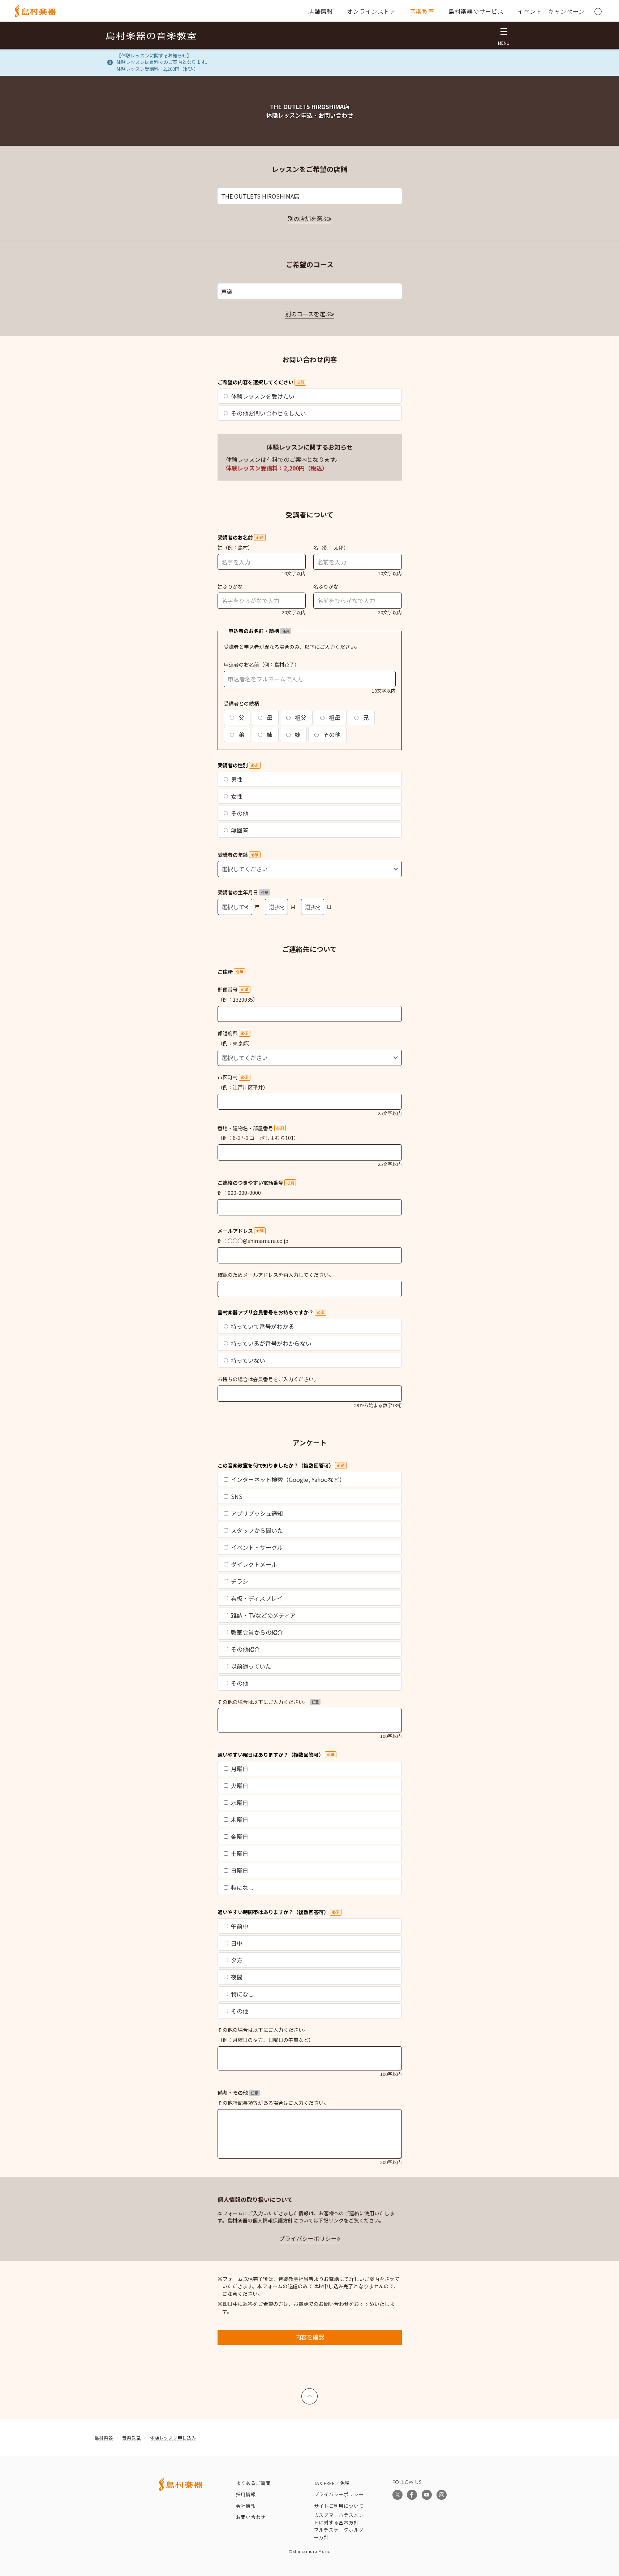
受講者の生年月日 (243, 892)
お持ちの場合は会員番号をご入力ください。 (268, 1379)
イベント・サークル (257, 1547)
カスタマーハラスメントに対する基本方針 (339, 2519)
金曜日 (240, 1836)
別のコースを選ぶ (308, 314)
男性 (237, 779)
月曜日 (240, 1769)
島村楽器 (104, 2438)
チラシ (240, 1581)
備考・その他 (238, 2093)
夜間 (237, 1977)
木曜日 (240, 1820)
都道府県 (233, 1033)
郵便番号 (233, 989)
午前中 (240, 1926)
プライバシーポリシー (308, 2238)
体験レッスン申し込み (173, 2438)
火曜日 (240, 1786)
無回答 (240, 830)
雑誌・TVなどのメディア (263, 1615)
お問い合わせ (251, 2517)
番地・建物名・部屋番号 (251, 1128)
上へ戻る (310, 2393)
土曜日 (240, 1853)
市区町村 (233, 1077)
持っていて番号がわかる (263, 1326)
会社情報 (246, 2506)
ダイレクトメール (254, 1564)
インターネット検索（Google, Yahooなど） (288, 1479)
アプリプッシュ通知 (257, 1513)
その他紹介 (245, 1649)
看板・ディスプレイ (257, 1598)
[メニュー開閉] (504, 35)
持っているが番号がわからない (271, 1343)
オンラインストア (371, 11)
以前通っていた (251, 1666)
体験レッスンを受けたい (263, 396)
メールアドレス (240, 1231)
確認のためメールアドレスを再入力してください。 (276, 1275)
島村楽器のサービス (476, 11)
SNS (237, 1496)
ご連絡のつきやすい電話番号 (256, 1183)
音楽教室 (422, 11)
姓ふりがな (230, 586)
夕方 (237, 1960)
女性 (237, 796)
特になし (242, 1887)
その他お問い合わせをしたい (268, 413)
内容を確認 (310, 2337)
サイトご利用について (339, 2506)
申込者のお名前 (241, 664)
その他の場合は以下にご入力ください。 (268, 1702)
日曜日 (240, 1870)
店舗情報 (321, 11)
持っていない (248, 1360)
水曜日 (240, 1803)
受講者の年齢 (238, 855)
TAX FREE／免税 (332, 2483)
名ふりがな (326, 586)
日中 (237, 1943)
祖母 (334, 717)
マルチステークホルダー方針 (339, 2533)
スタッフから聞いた (257, 1530)
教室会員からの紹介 (257, 1632)
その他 (331, 734)
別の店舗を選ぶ (308, 218)
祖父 (300, 717)
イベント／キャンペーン (551, 11)
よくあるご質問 (253, 2483)
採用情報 (246, 2494)
